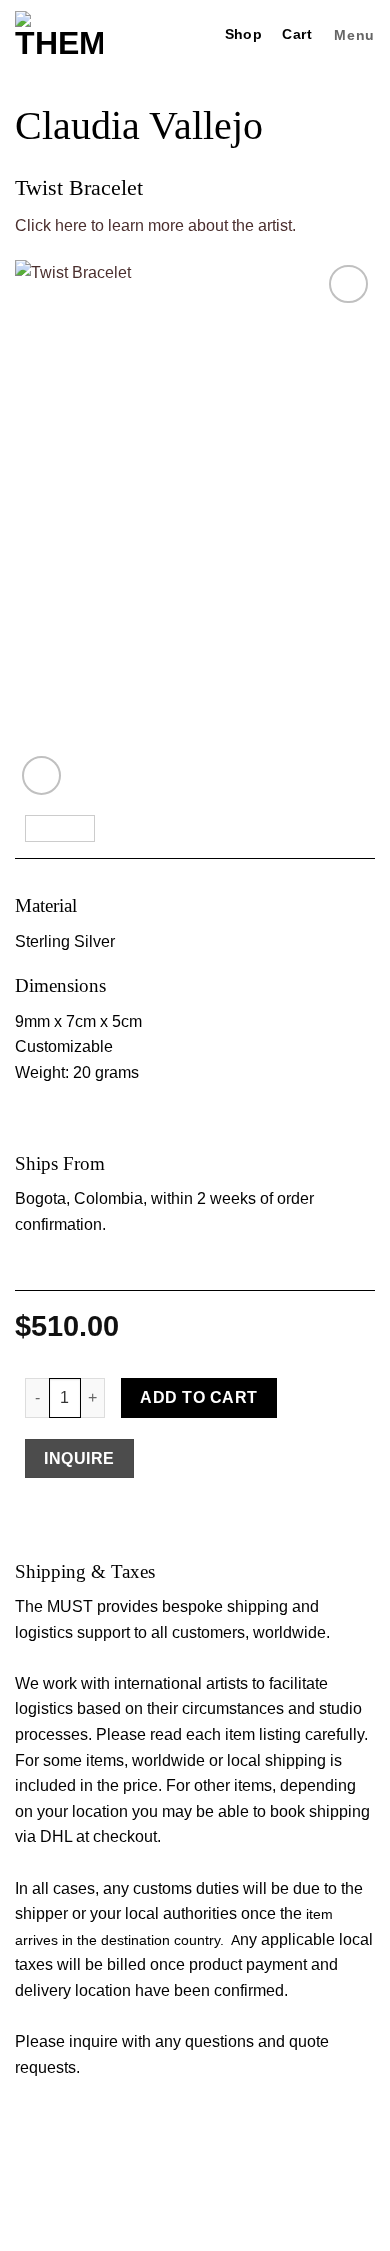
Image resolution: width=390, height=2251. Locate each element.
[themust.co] (59, 35)
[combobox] (195, 1070)
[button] (352, 35)
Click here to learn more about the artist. (155, 225)
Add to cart (198, 1397)
